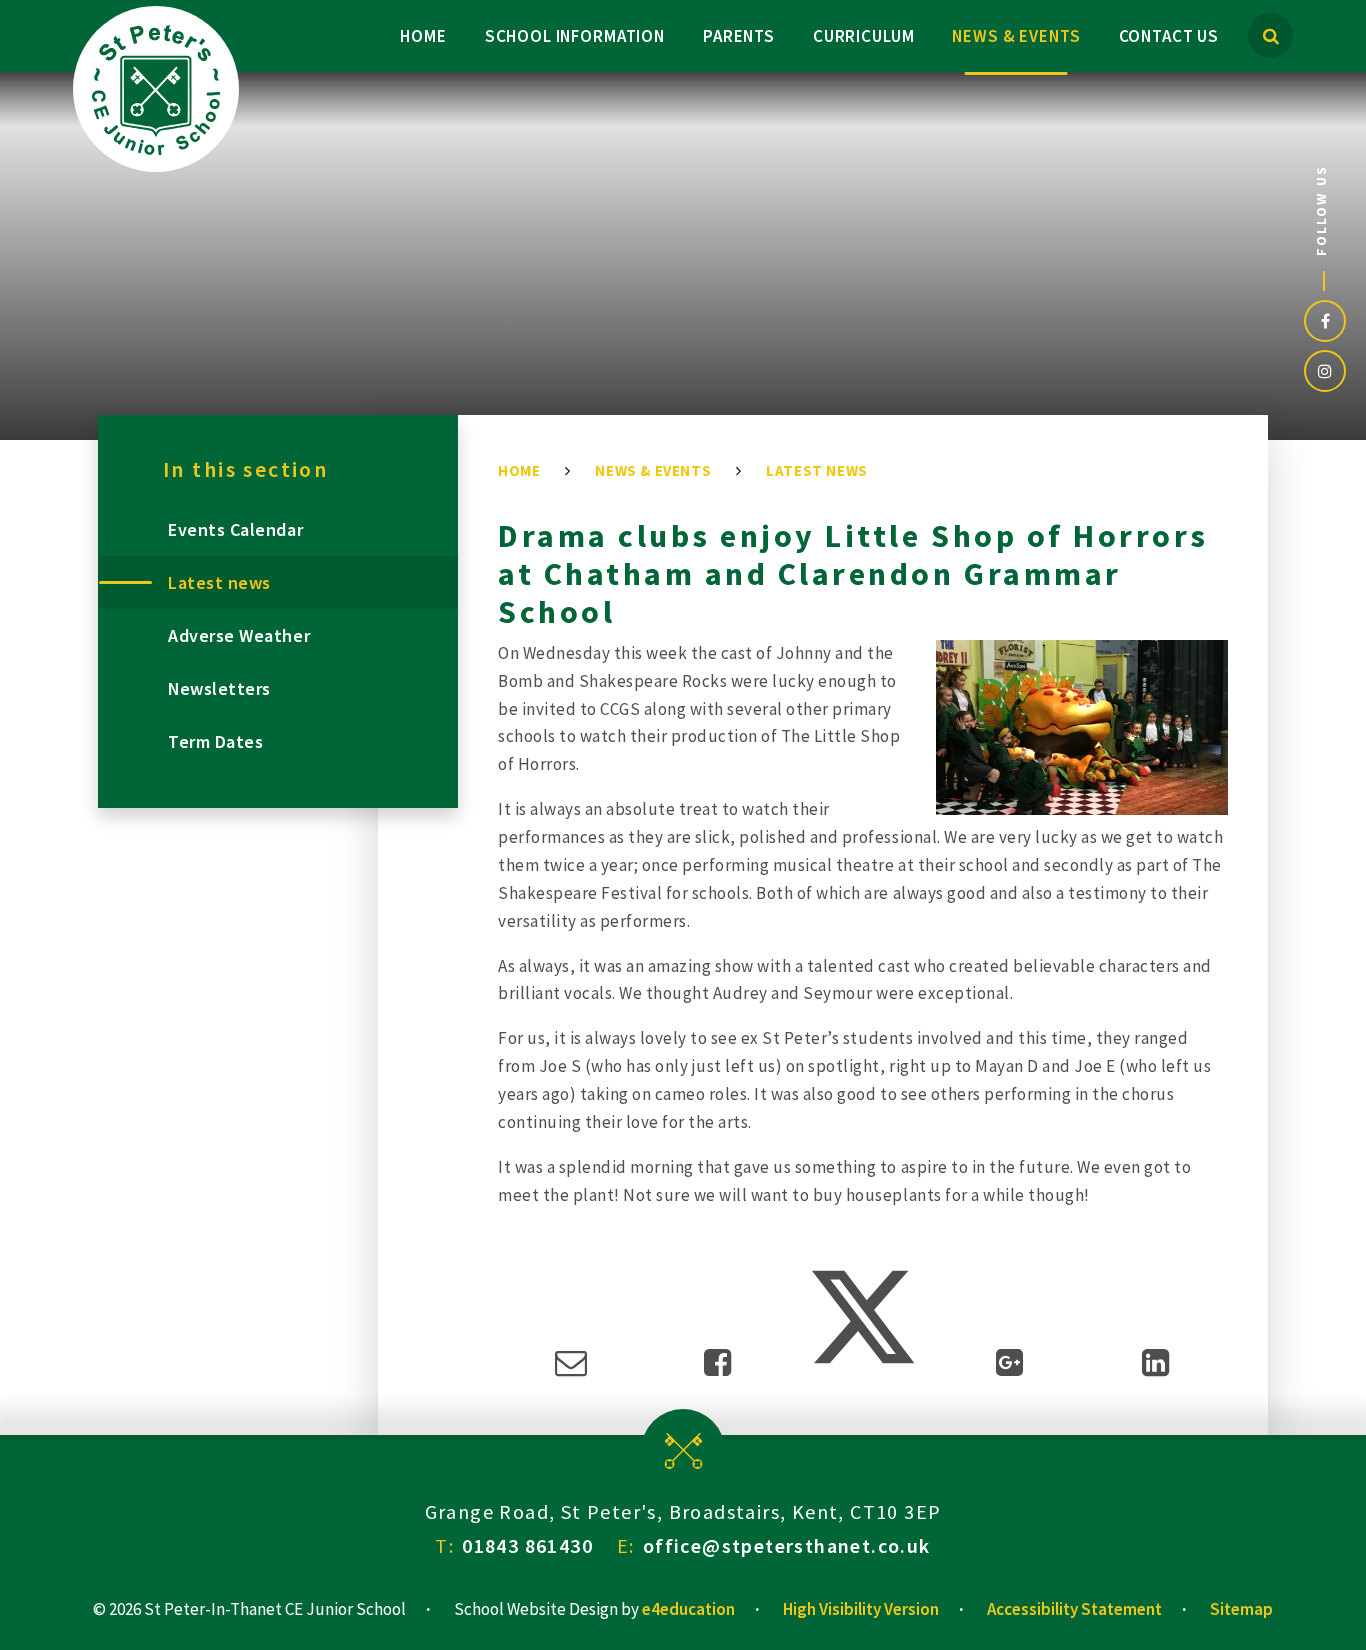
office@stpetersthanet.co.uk (787, 1545)
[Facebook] (1325, 321)
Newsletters (219, 688)
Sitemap (1241, 1609)
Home (519, 470)
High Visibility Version (861, 1609)
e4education (688, 1609)
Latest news (817, 470)
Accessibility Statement (1074, 1609)
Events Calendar (235, 529)
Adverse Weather (239, 635)
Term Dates (215, 741)
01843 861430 (527, 1545)
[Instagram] (1325, 371)
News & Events (653, 470)
